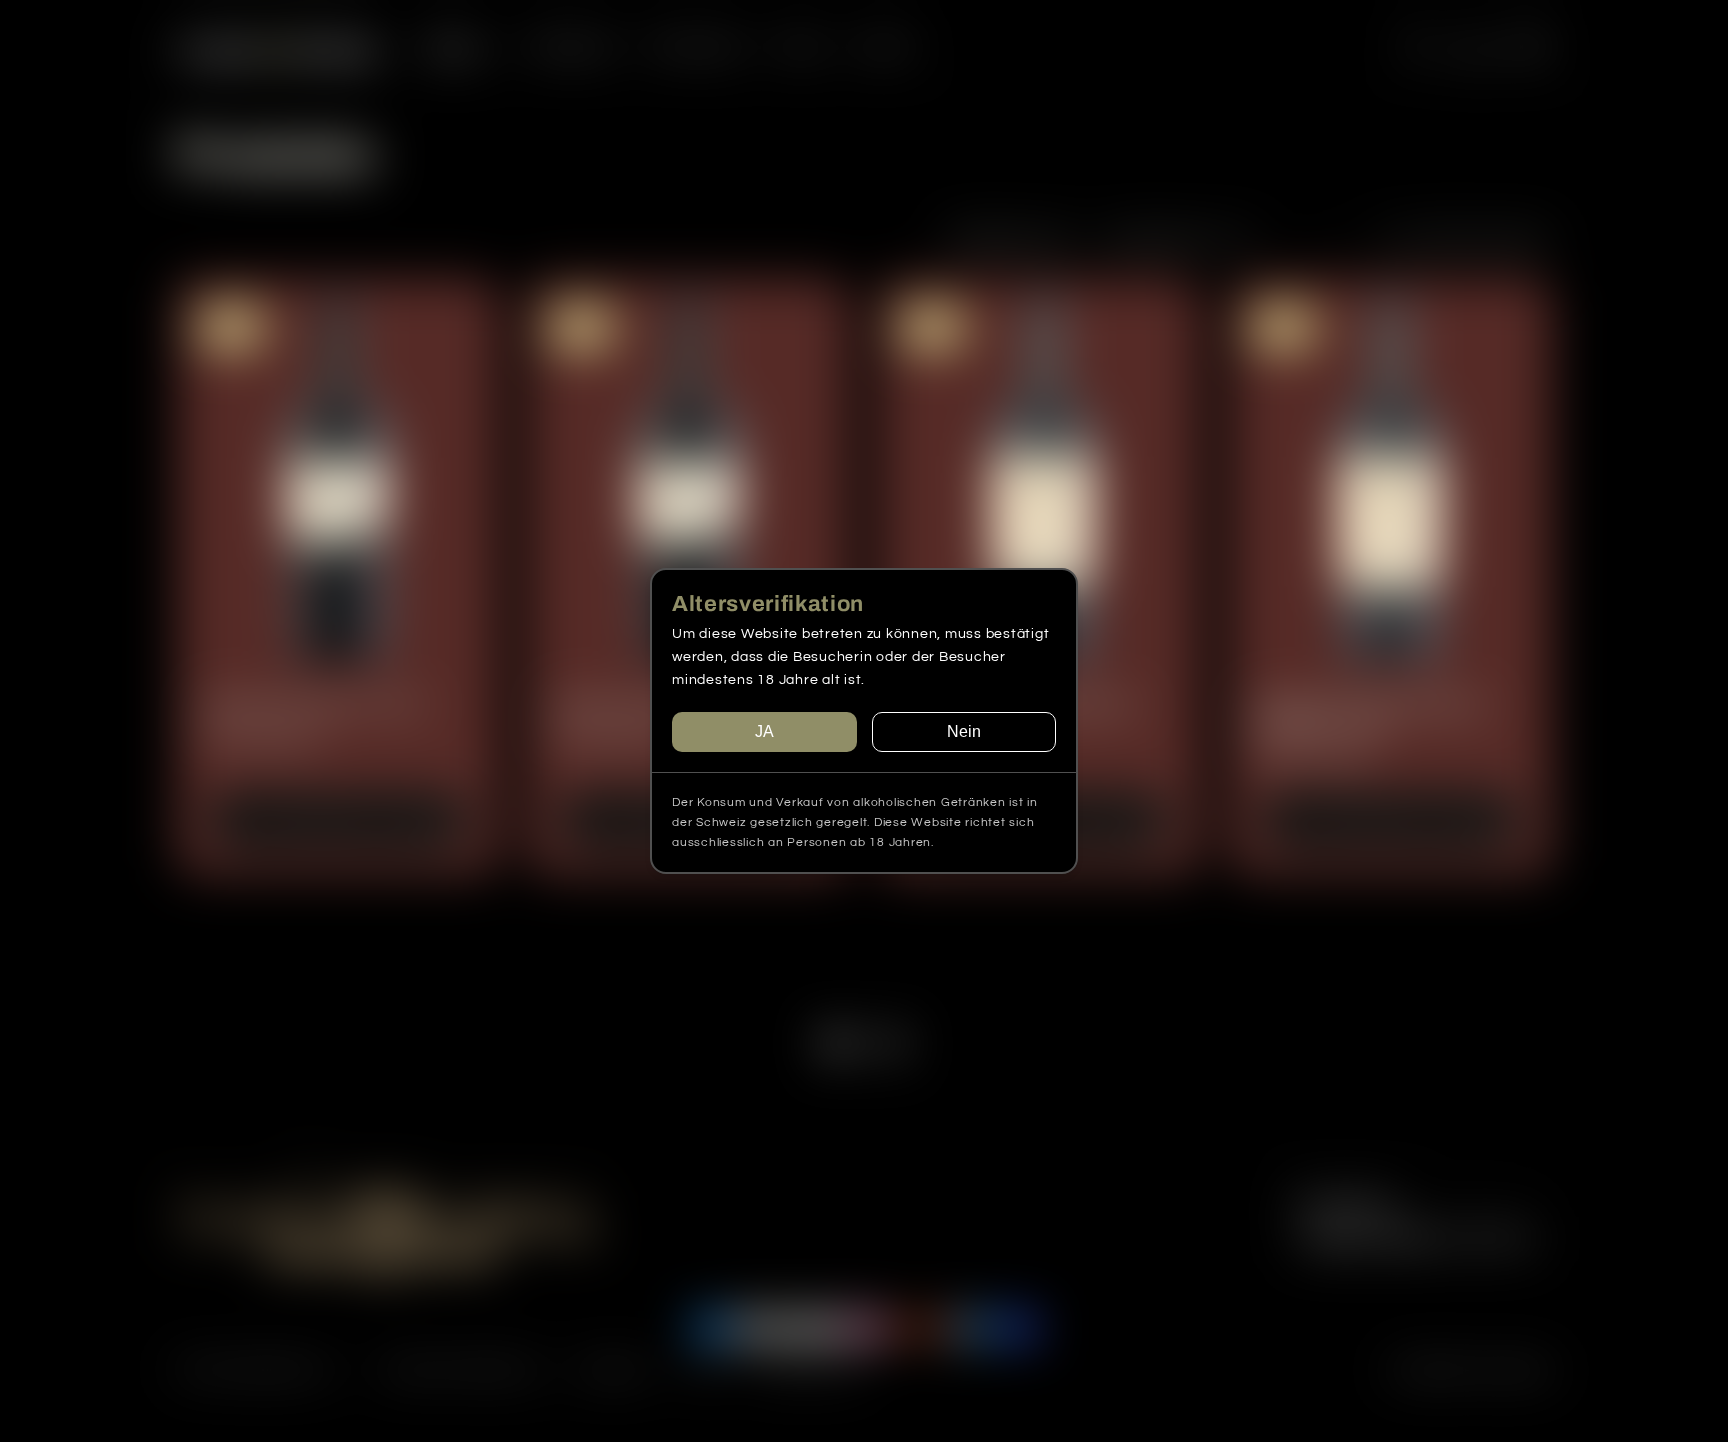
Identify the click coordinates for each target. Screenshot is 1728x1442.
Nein (964, 731)
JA (764, 731)
